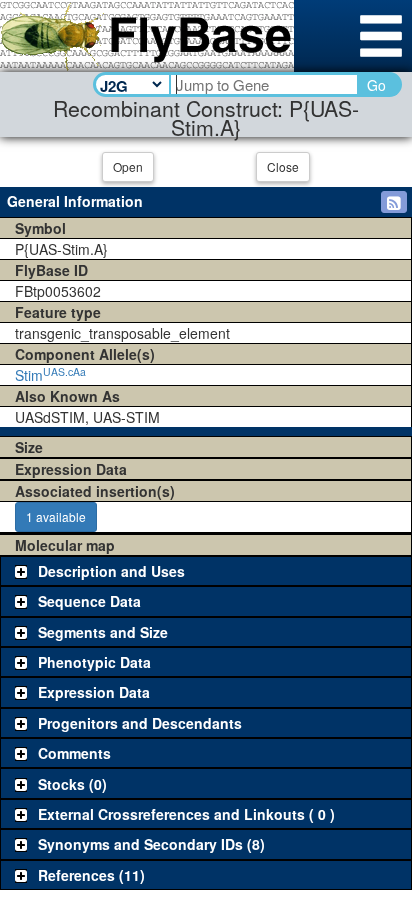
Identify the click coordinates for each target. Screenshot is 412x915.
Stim (50, 375)
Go (376, 85)
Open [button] (128, 166)
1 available (56, 516)
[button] (394, 202)
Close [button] (283, 166)
